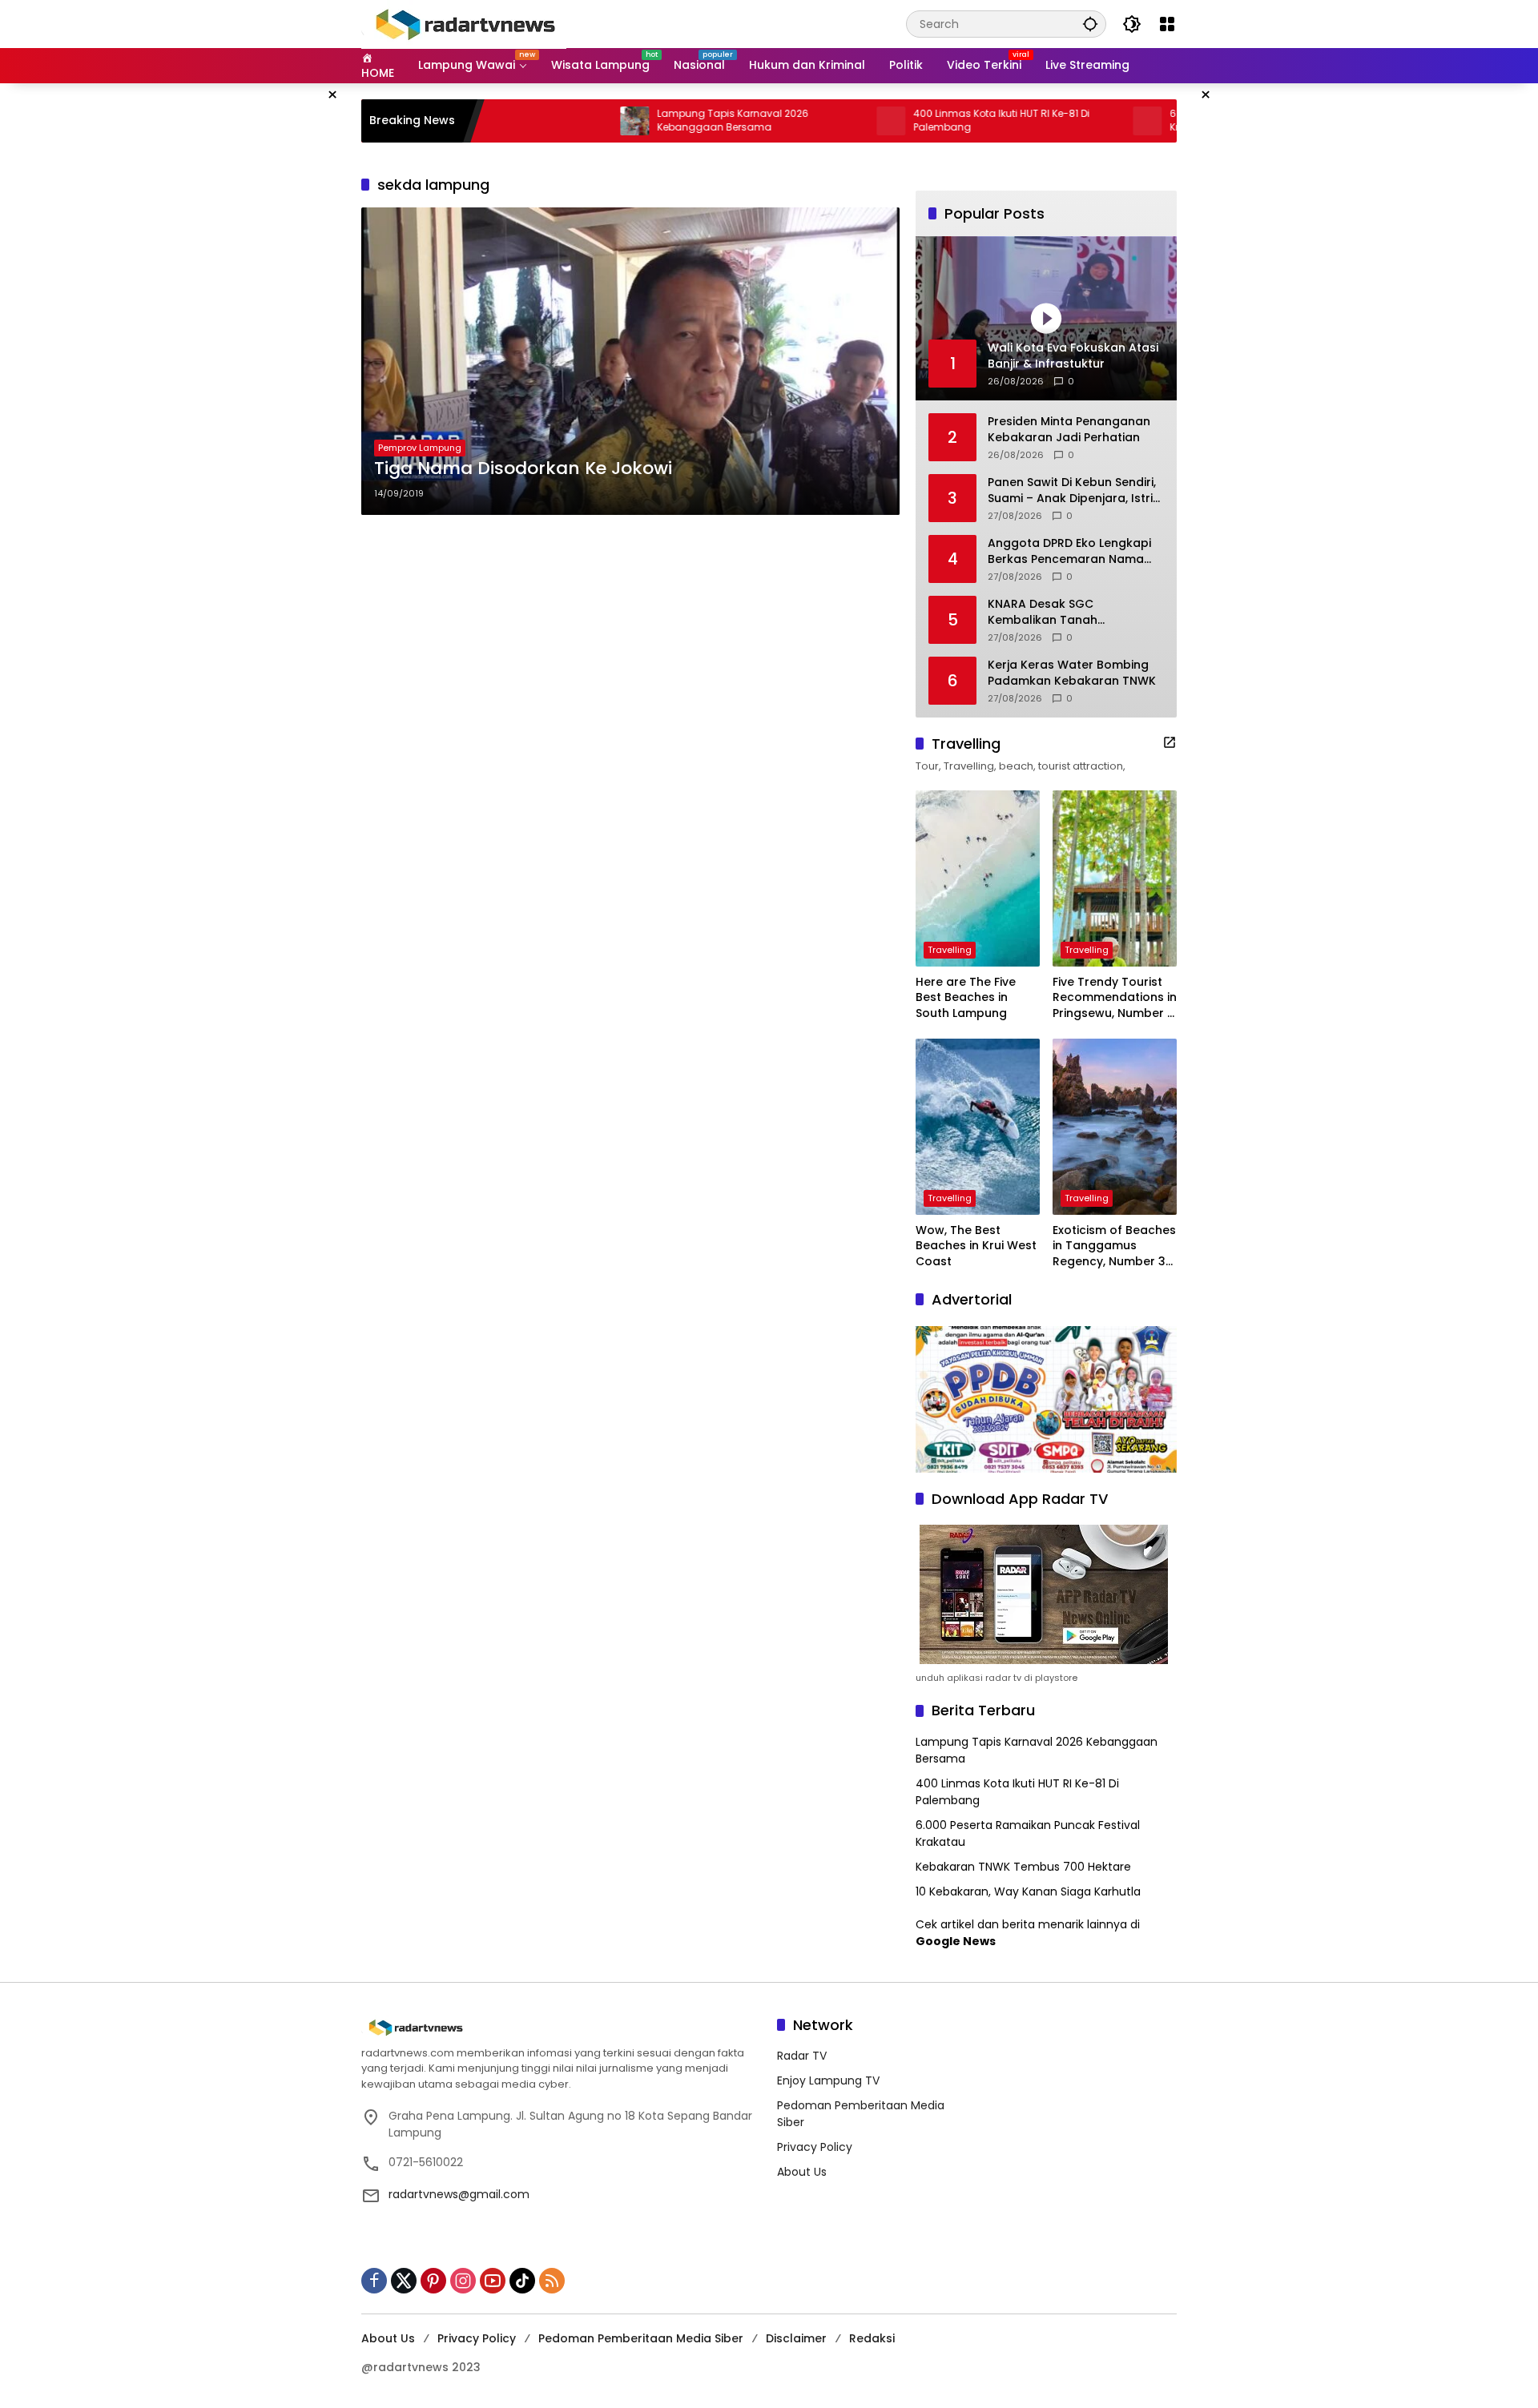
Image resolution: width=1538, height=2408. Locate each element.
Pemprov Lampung (420, 448)
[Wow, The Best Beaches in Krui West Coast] (978, 1127)
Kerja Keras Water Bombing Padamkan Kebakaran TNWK (1072, 673)
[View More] (1170, 742)
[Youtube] (493, 2281)
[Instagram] (463, 2281)
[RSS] (552, 2281)
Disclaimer (796, 2338)
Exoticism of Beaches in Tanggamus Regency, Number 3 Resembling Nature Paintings (1114, 1246)
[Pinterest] (433, 2281)
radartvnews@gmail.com (459, 2194)
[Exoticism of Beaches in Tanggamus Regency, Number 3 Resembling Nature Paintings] (1115, 1127)
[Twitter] (404, 2281)
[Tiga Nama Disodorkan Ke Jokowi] (630, 361)
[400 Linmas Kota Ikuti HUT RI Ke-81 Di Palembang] (812, 121)
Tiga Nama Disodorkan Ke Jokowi (523, 468)
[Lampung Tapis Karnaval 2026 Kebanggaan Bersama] (556, 121)
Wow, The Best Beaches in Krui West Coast (976, 1246)
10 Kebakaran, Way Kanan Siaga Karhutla (1028, 1891)
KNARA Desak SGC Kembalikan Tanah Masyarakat (1043, 612)
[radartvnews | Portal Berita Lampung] (464, 23)
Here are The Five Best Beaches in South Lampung (966, 998)
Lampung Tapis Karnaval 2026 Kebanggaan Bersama (654, 121)
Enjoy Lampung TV (828, 2080)
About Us (802, 2172)
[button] (1090, 24)
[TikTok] (522, 2281)
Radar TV (802, 2056)
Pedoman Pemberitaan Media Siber (641, 2338)
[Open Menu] (1167, 24)
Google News (956, 1941)
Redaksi (872, 2338)
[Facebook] (374, 2281)
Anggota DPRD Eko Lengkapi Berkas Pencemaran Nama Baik (1069, 551)
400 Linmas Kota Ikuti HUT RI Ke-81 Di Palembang (923, 121)
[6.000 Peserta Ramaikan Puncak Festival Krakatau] (1069, 121)
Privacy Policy (815, 2147)
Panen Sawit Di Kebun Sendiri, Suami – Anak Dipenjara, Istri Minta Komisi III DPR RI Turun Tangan (1072, 490)
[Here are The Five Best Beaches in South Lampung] (978, 878)
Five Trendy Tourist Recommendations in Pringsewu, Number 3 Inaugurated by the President (1115, 998)
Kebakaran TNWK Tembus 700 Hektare (1023, 1867)
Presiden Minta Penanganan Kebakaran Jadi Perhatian (1069, 430)
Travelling (950, 950)
